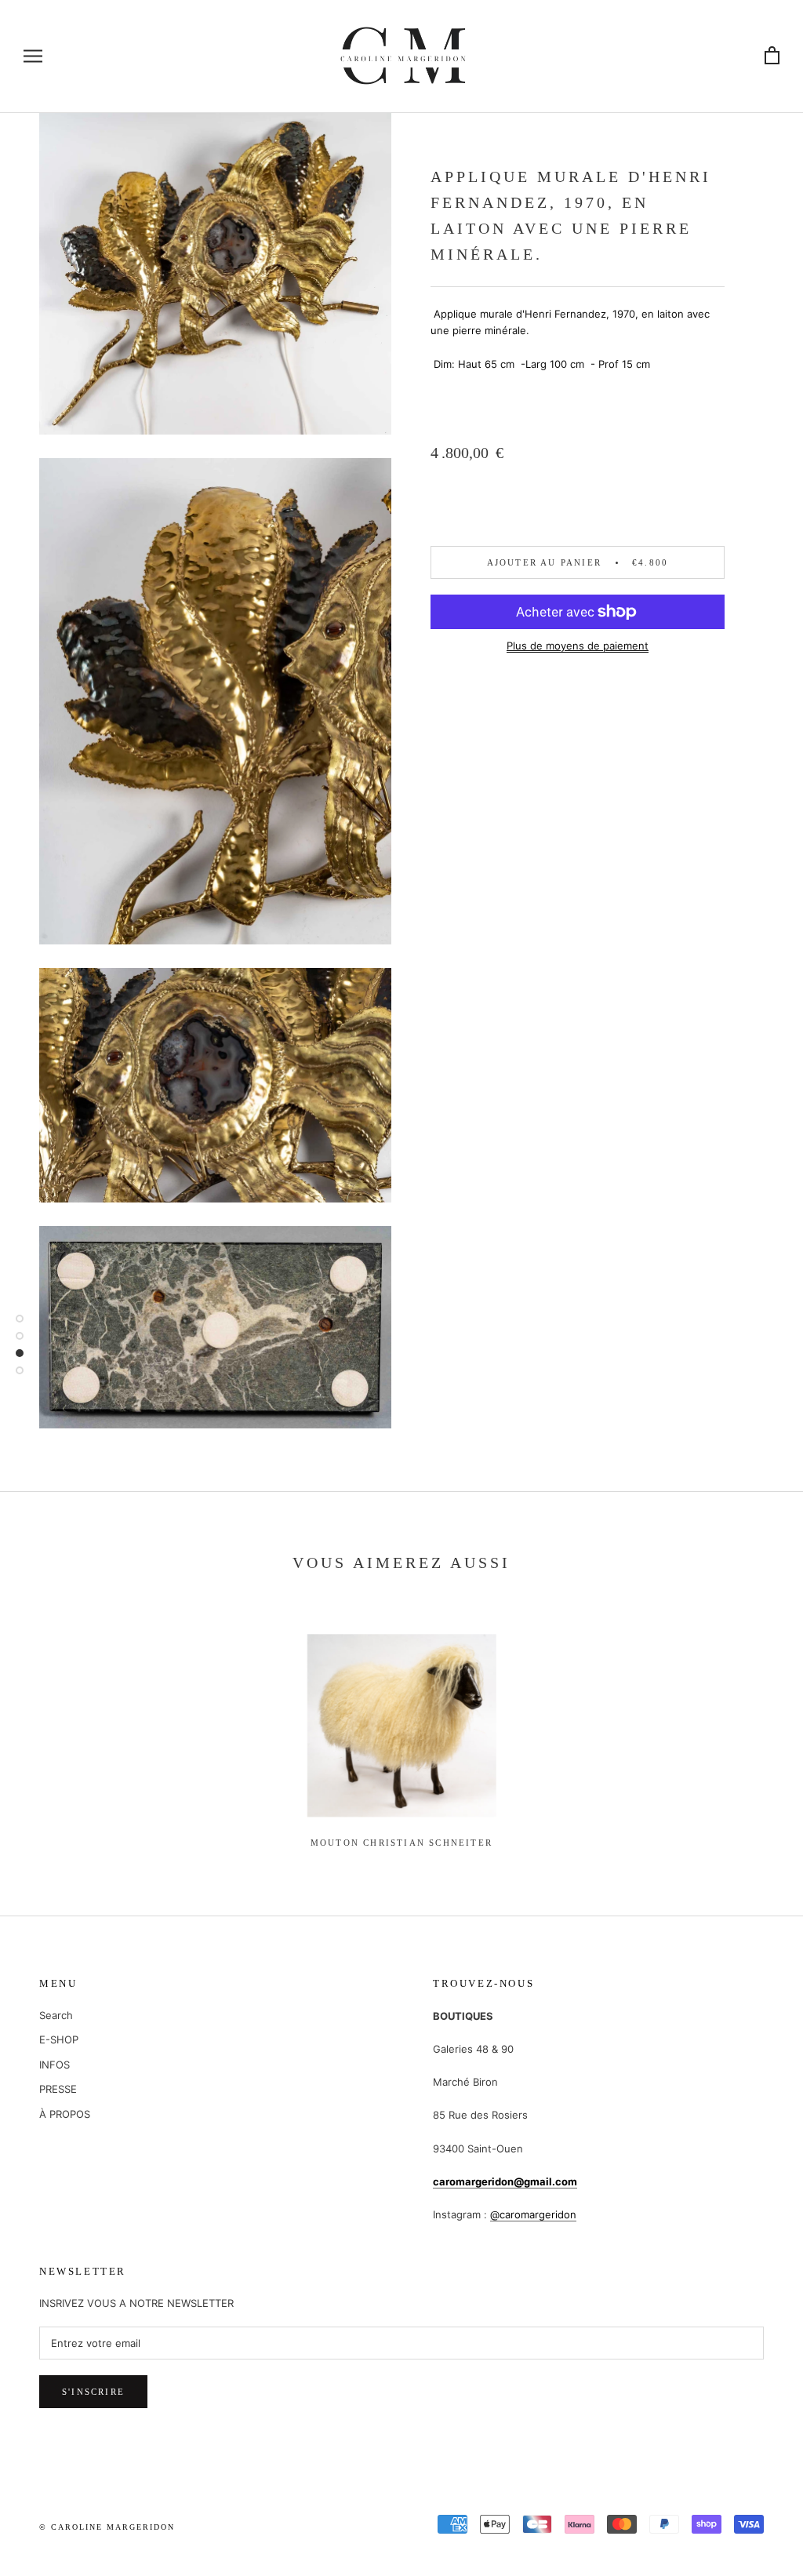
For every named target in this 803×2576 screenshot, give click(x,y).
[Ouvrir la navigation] (33, 56)
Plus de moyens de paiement (578, 646)
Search (56, 2015)
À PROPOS (65, 2114)
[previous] (49, 1725)
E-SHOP (59, 2039)
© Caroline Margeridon (107, 2527)
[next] (754, 1725)
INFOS (55, 2065)
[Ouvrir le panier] (772, 56)
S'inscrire (93, 2392)
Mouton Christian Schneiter (401, 1843)
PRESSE (58, 2089)
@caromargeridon (533, 2214)
